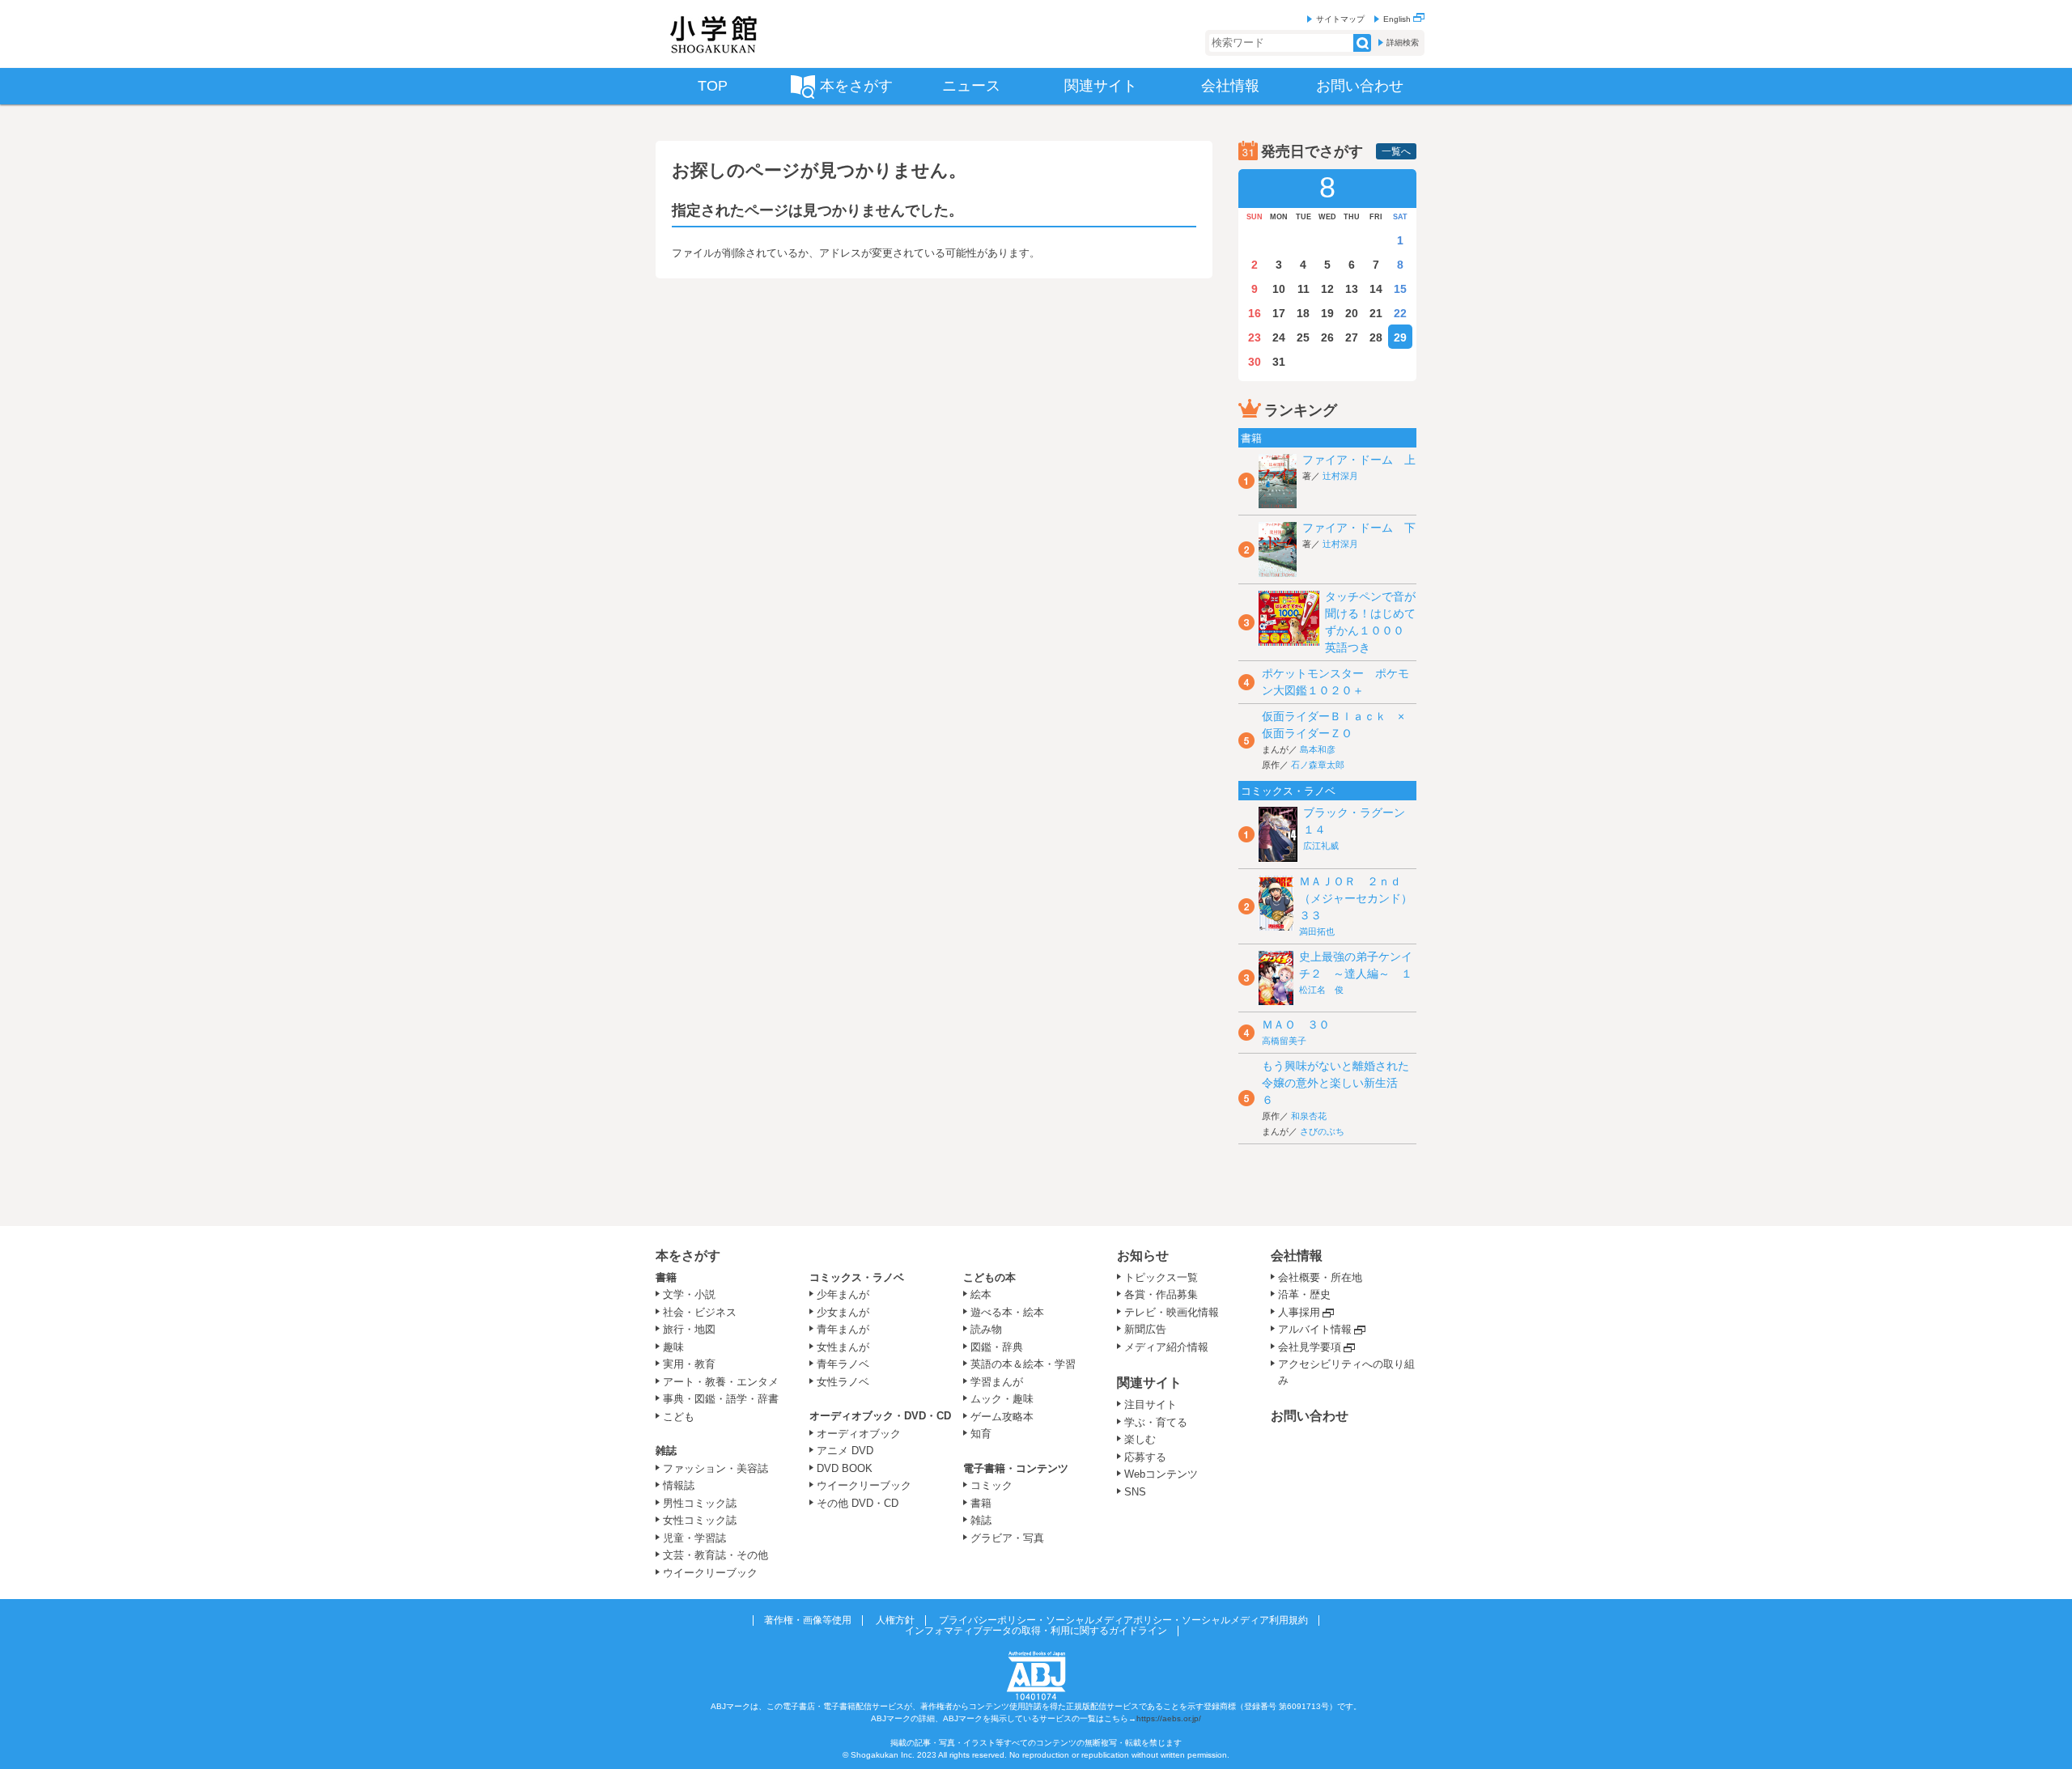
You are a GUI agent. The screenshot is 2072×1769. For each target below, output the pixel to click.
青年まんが (843, 1329)
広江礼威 (1321, 846)
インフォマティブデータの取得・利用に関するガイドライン (1036, 1631)
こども (679, 1417)
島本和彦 (1318, 749)
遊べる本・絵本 (1007, 1312)
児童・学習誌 (694, 1538)
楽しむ (1140, 1439)
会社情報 (1297, 1256)
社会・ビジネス (700, 1312)
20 (1352, 313)
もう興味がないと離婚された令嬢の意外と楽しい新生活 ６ (1335, 1083)
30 (1255, 362)
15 (1400, 289)
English (1398, 19)
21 (1376, 313)
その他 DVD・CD (858, 1503)
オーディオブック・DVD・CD (880, 1416)
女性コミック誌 (700, 1520)
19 (1327, 313)
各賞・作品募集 (1161, 1294)
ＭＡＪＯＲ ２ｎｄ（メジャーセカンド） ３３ (1361, 898)
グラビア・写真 (1007, 1538)
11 (1303, 289)
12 (1327, 289)
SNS (1135, 1492)
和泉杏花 (1309, 1116)
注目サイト (1151, 1404)
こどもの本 (989, 1277)
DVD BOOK (845, 1468)
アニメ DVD (845, 1451)
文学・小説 (689, 1294)
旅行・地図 (689, 1329)
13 (1352, 289)
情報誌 (679, 1485)
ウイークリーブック (710, 1573)
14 (1376, 289)
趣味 (673, 1347)
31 (1279, 362)
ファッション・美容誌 (715, 1468)
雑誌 (666, 1451)
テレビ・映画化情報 (1172, 1312)
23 (1255, 337)
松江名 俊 (1321, 990)
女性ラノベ (843, 1382)
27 (1352, 337)
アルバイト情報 (1315, 1329)
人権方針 (895, 1620)
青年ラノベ (843, 1364)
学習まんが (1002, 1382)
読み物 (986, 1329)
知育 (981, 1434)
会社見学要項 (1310, 1347)
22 (1400, 313)
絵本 (981, 1294)
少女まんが (843, 1312)
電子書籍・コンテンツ (1016, 1468)
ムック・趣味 (1002, 1399)
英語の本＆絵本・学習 (1023, 1364)
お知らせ (1143, 1256)
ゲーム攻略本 (1002, 1417)
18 (1303, 313)
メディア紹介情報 (1166, 1347)
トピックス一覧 (1161, 1277)
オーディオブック (859, 1434)
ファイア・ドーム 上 (1359, 460)
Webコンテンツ (1161, 1474)
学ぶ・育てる (1156, 1422)
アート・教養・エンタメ (721, 1382)
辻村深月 (1340, 476)
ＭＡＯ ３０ (1296, 1024)
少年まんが (843, 1294)
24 (1279, 337)
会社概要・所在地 (1320, 1277)
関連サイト (1149, 1383)
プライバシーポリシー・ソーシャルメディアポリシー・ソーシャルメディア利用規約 (1123, 1620)
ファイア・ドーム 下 (1359, 528)
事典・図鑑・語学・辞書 (721, 1399)
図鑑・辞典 (997, 1347)
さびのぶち (1322, 1131)
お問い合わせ (1310, 1416)
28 (1376, 337)
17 (1279, 313)
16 (1255, 313)
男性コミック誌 (700, 1503)
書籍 (666, 1277)
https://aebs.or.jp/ (1169, 1718)
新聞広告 (1145, 1329)
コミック (991, 1485)
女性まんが (843, 1347)
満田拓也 (1317, 931)
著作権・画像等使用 (808, 1620)
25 (1303, 337)
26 (1327, 337)
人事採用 (1299, 1312)
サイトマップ (1340, 19)
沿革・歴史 (1304, 1294)
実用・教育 (689, 1364)
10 (1279, 289)
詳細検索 (1403, 42)
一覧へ (1396, 151)
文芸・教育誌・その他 (715, 1555)
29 (1400, 337)
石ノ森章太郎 (1318, 765)
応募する (1145, 1457)
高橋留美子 (1284, 1041)
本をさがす (688, 1256)
